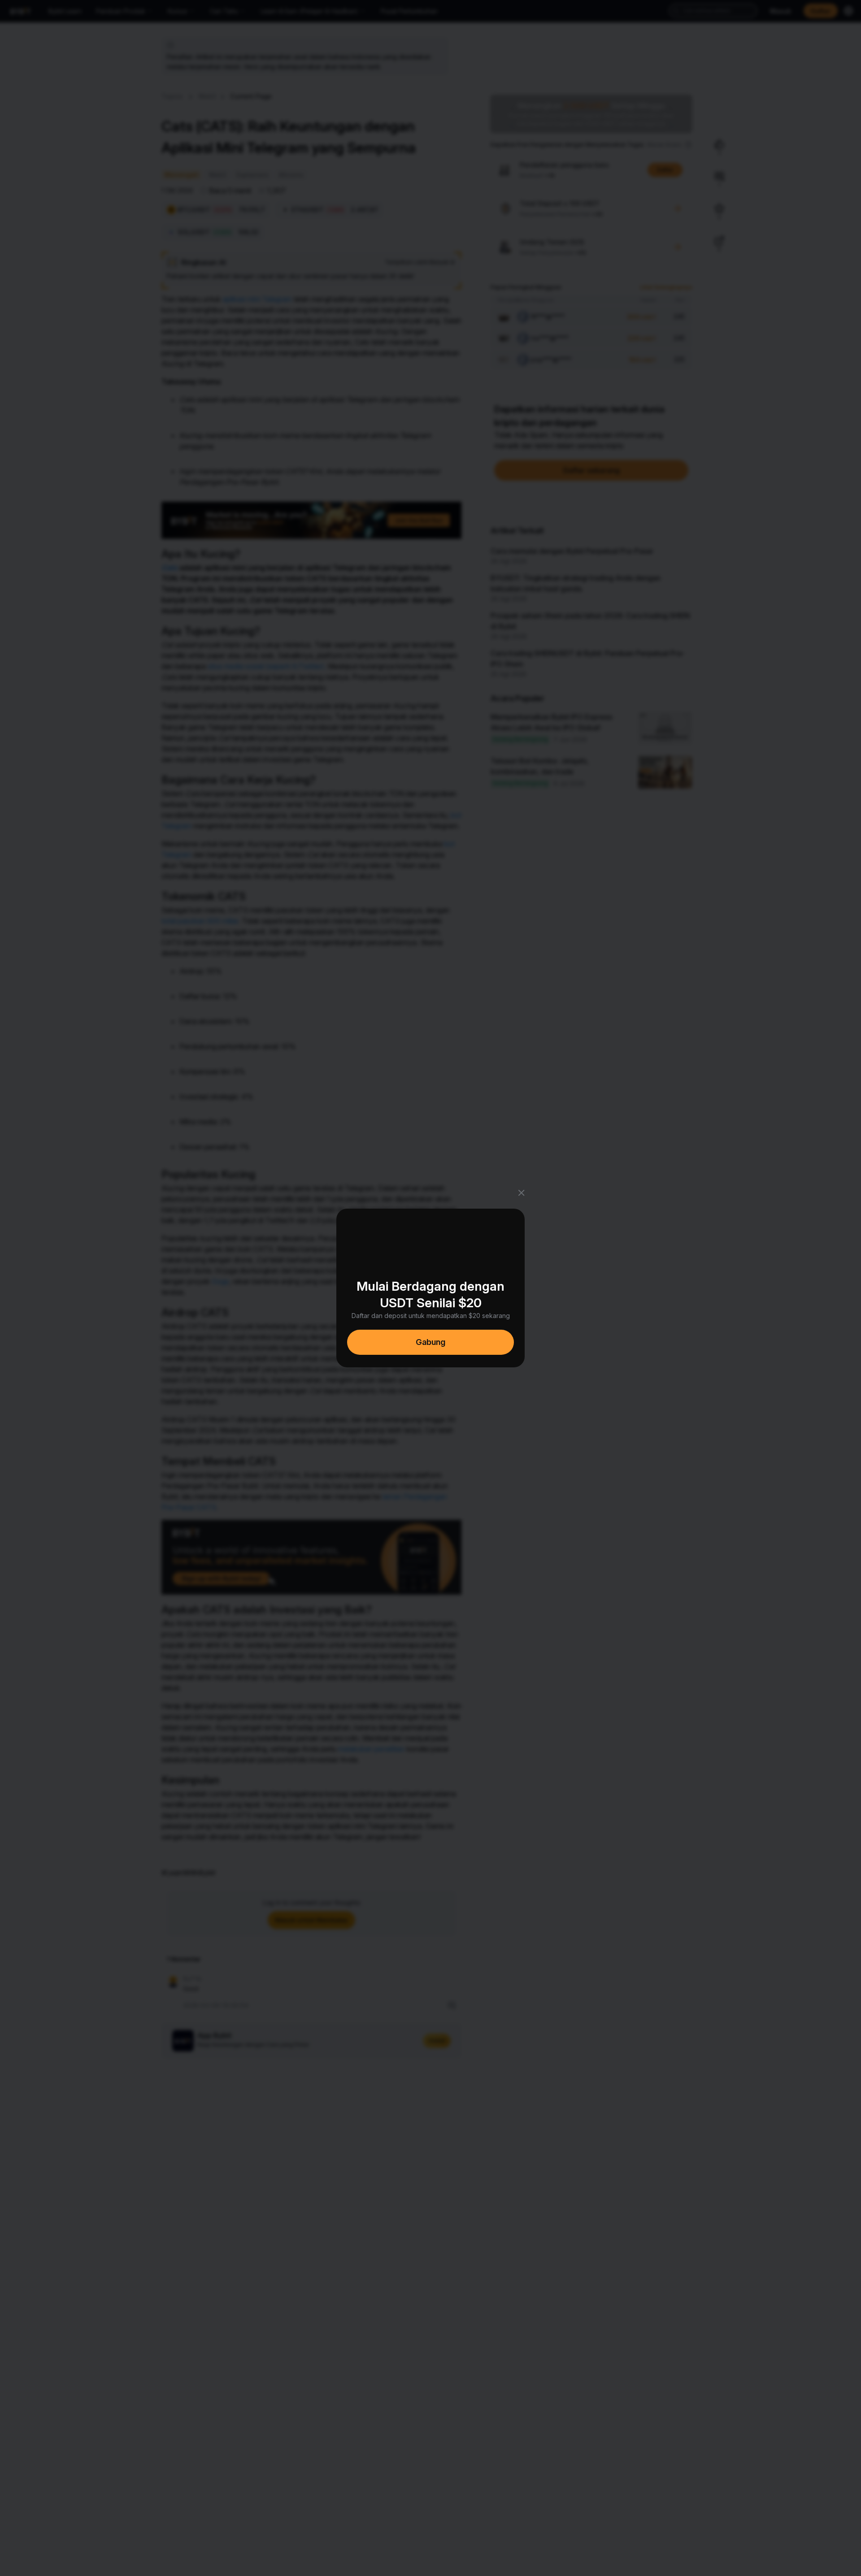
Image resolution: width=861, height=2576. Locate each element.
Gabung (430, 1342)
